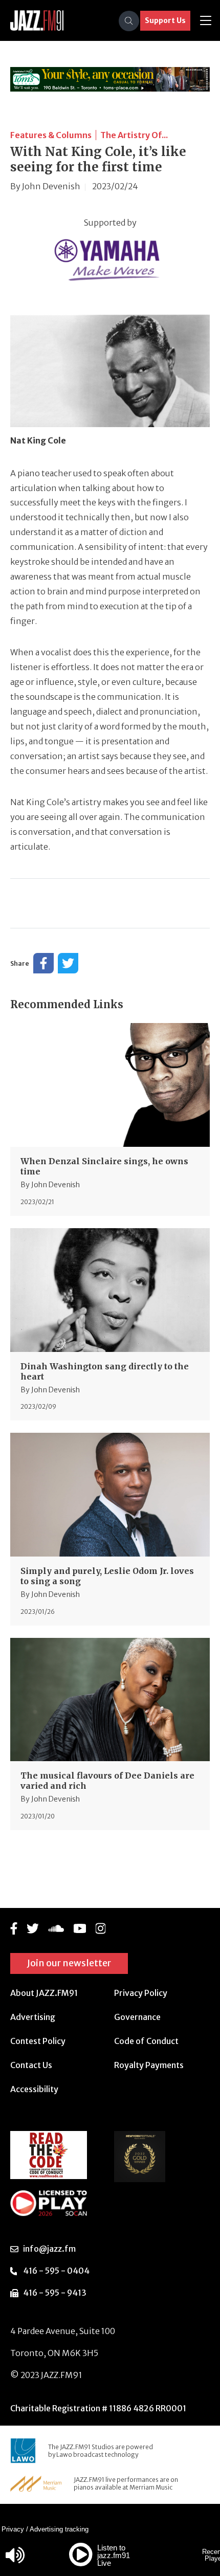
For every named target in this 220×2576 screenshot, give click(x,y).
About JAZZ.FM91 (44, 1993)
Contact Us (31, 2065)
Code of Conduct (146, 2041)
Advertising (33, 2017)
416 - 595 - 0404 (56, 2271)
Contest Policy (38, 2041)
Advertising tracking (59, 2529)
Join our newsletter (69, 1963)
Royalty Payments (149, 2065)
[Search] (129, 21)
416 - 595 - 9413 (55, 2293)
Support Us (165, 20)
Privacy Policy (141, 1993)
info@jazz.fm (49, 2249)
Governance (137, 2017)
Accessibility (34, 2089)
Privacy (13, 2529)
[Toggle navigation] (206, 21)
